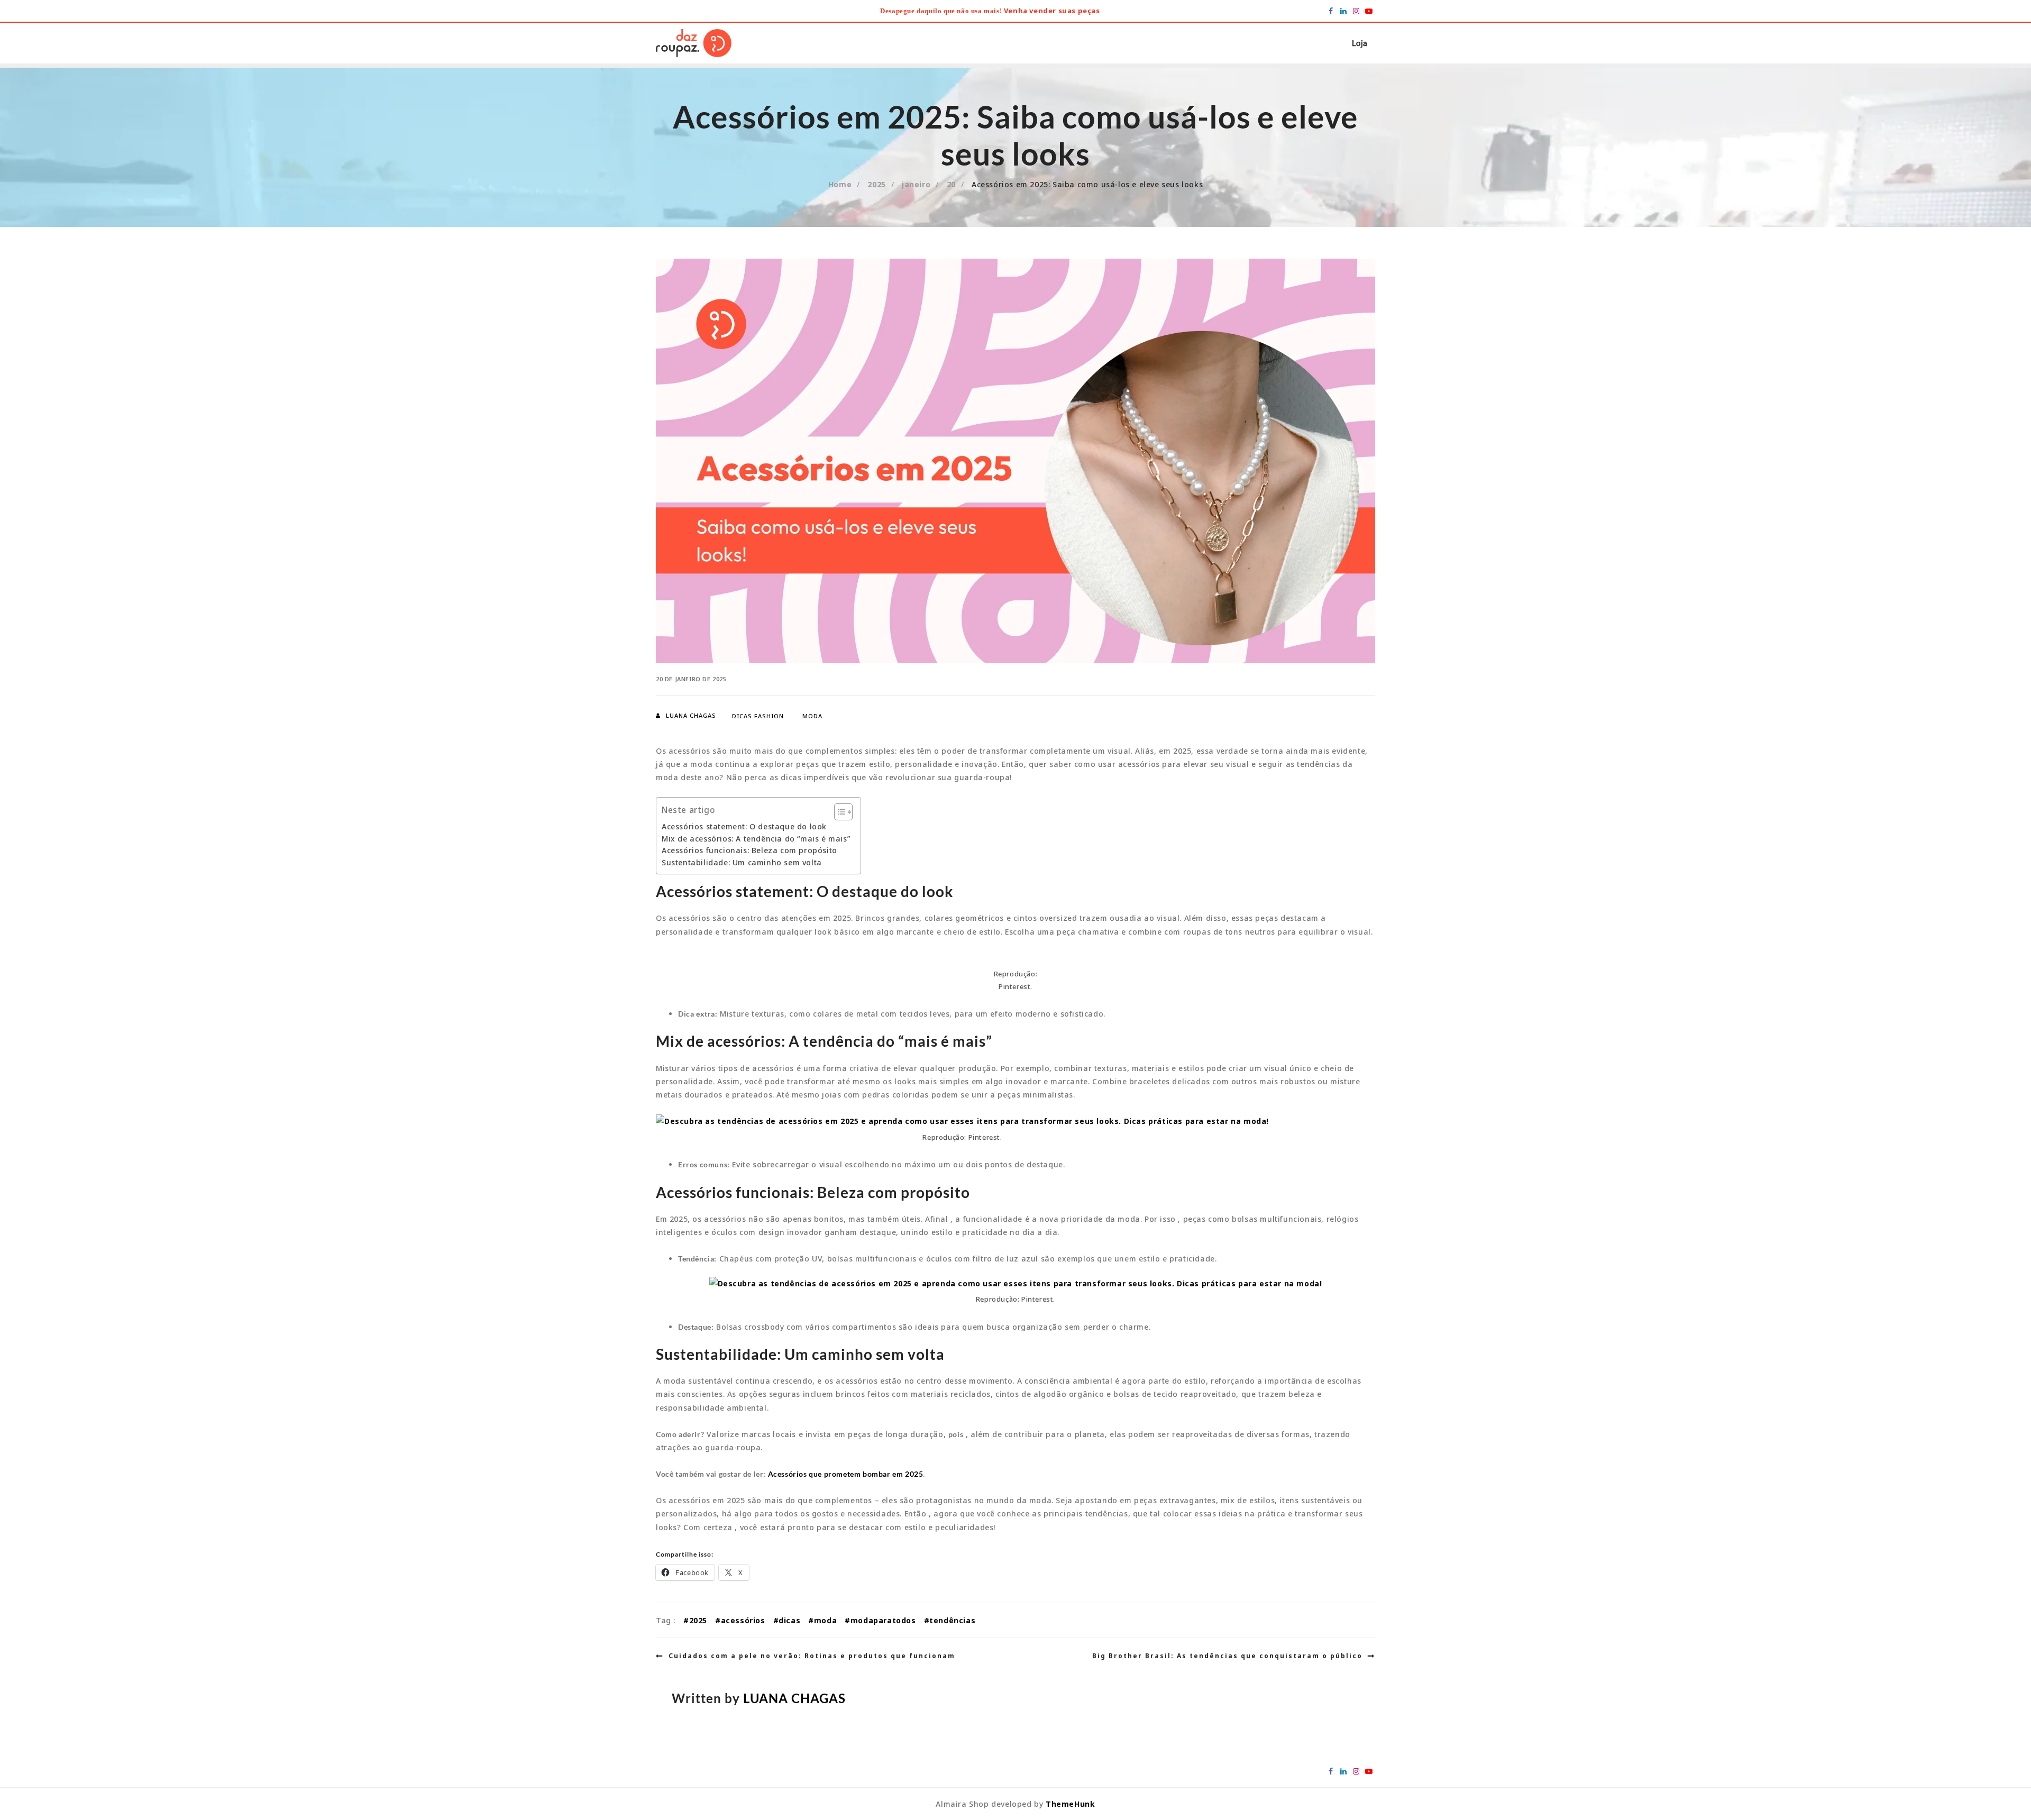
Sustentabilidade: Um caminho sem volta (742, 862)
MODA (812, 716)
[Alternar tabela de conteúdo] (838, 812)
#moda (822, 1620)
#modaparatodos (880, 1620)
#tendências (950, 1620)
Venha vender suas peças (1052, 11)
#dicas (787, 1620)
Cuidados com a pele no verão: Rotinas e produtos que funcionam (812, 1656)
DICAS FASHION (758, 716)
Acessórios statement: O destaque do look (744, 826)
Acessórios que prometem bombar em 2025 (846, 1474)
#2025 (695, 1620)
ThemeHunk (1070, 1804)
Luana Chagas (691, 715)
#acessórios (740, 1620)
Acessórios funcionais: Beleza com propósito (749, 850)
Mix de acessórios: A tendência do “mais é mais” (756, 839)
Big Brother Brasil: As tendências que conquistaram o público (1227, 1656)
